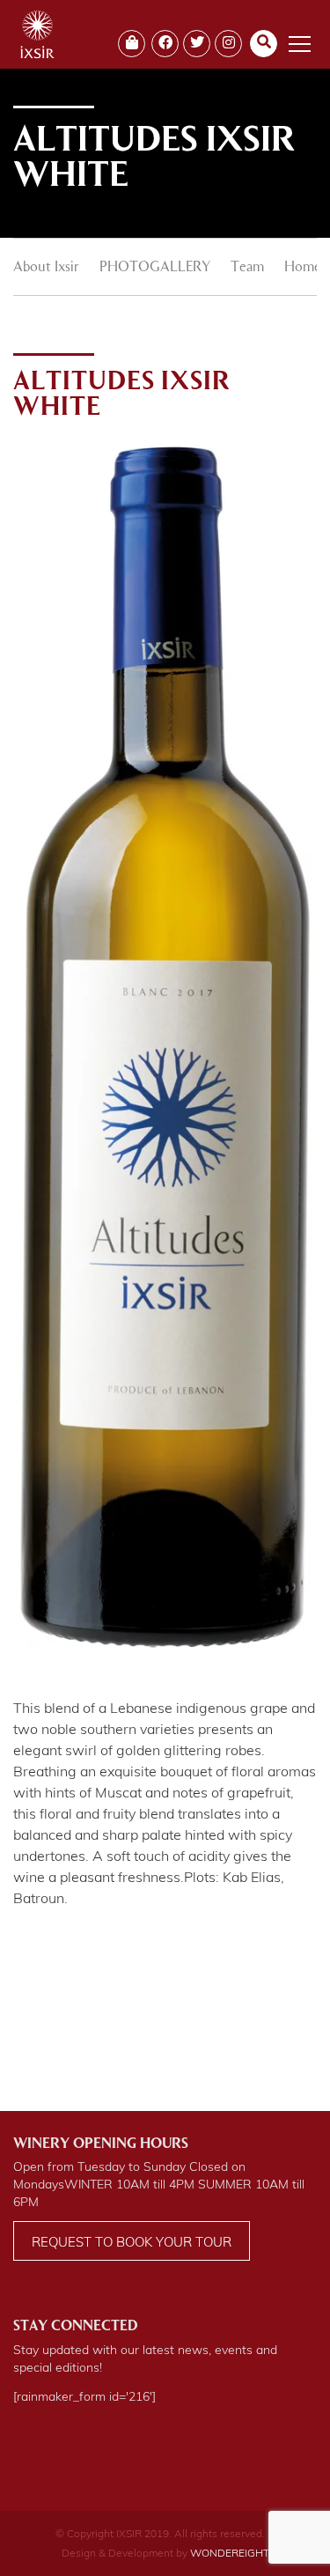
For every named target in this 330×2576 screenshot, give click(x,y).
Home (303, 268)
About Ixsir (46, 268)
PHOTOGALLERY (155, 268)
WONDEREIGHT (230, 2553)
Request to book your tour (132, 2242)
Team (247, 268)
